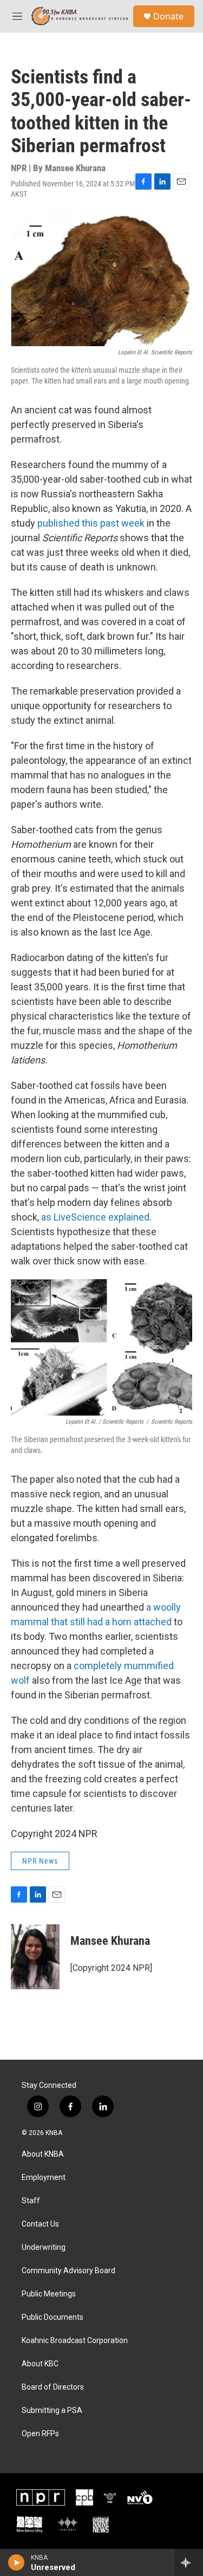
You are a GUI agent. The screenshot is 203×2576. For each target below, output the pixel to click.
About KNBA (43, 2154)
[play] (17, 2562)
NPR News (40, 1861)
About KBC (40, 2364)
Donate (168, 16)
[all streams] (189, 2562)
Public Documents (53, 2317)
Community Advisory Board (68, 2271)
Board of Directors (53, 2387)
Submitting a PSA (52, 2410)
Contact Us (40, 2224)
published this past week (90, 523)
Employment (44, 2178)
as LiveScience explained (95, 1217)
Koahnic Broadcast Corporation (75, 2341)
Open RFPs (40, 2434)
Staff (31, 2201)
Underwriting (44, 2247)
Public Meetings (49, 2294)
